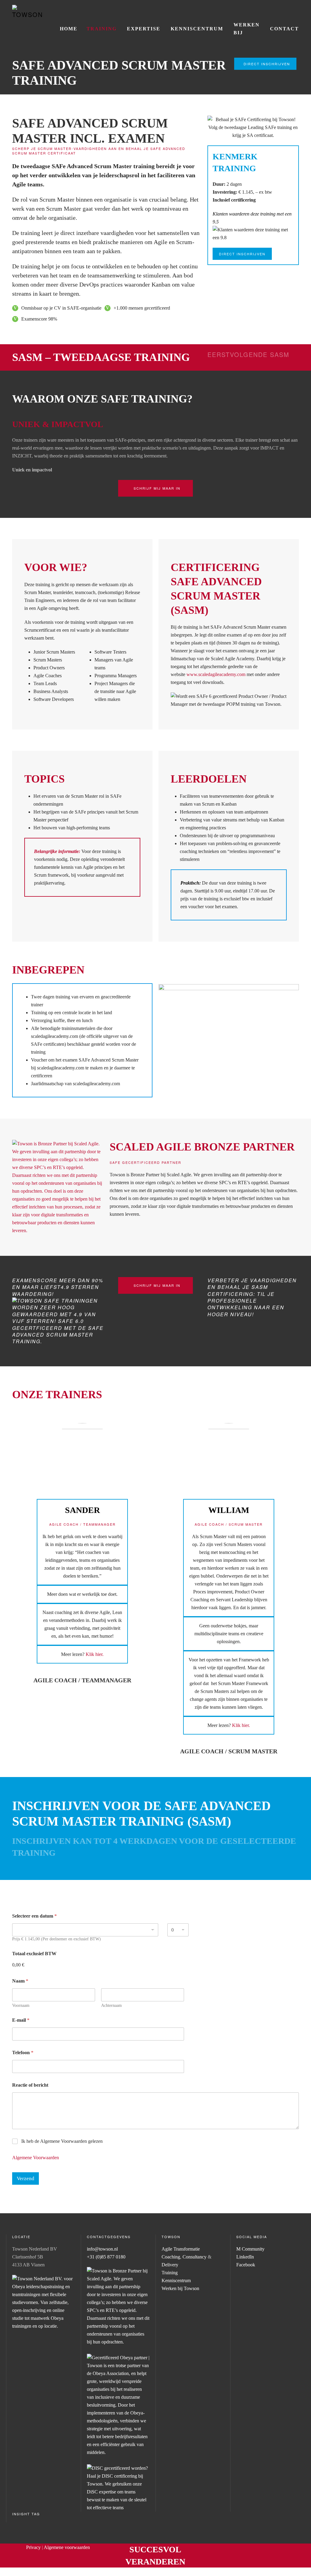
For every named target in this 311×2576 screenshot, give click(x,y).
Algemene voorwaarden (67, 2547)
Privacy (33, 2547)
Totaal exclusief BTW (34, 1954)
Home (69, 29)
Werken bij (247, 29)
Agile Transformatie (181, 2249)
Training (102, 29)
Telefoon (23, 2053)
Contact (284, 29)
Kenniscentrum (197, 29)
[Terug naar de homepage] (27, 12)
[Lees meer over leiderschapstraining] (118, 2488)
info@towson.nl (102, 2249)
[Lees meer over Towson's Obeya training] (118, 2405)
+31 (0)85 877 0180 (106, 2257)
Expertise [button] (144, 29)
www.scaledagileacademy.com (216, 674)
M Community (250, 2249)
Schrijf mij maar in (157, 488)
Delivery (170, 2265)
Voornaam (21, 2005)
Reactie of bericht (30, 2085)
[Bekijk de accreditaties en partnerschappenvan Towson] (58, 1187)
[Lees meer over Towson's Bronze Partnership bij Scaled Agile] (118, 2306)
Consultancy (195, 2257)
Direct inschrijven (267, 64)
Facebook (246, 2265)
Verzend (26, 2178)
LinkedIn (245, 2257)
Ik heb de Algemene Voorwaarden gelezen (62, 2141)
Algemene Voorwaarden (36, 2158)
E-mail (21, 2020)
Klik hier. (95, 1654)
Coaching (171, 2257)
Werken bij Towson (180, 2288)
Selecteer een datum (34, 1916)
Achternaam (111, 2005)
